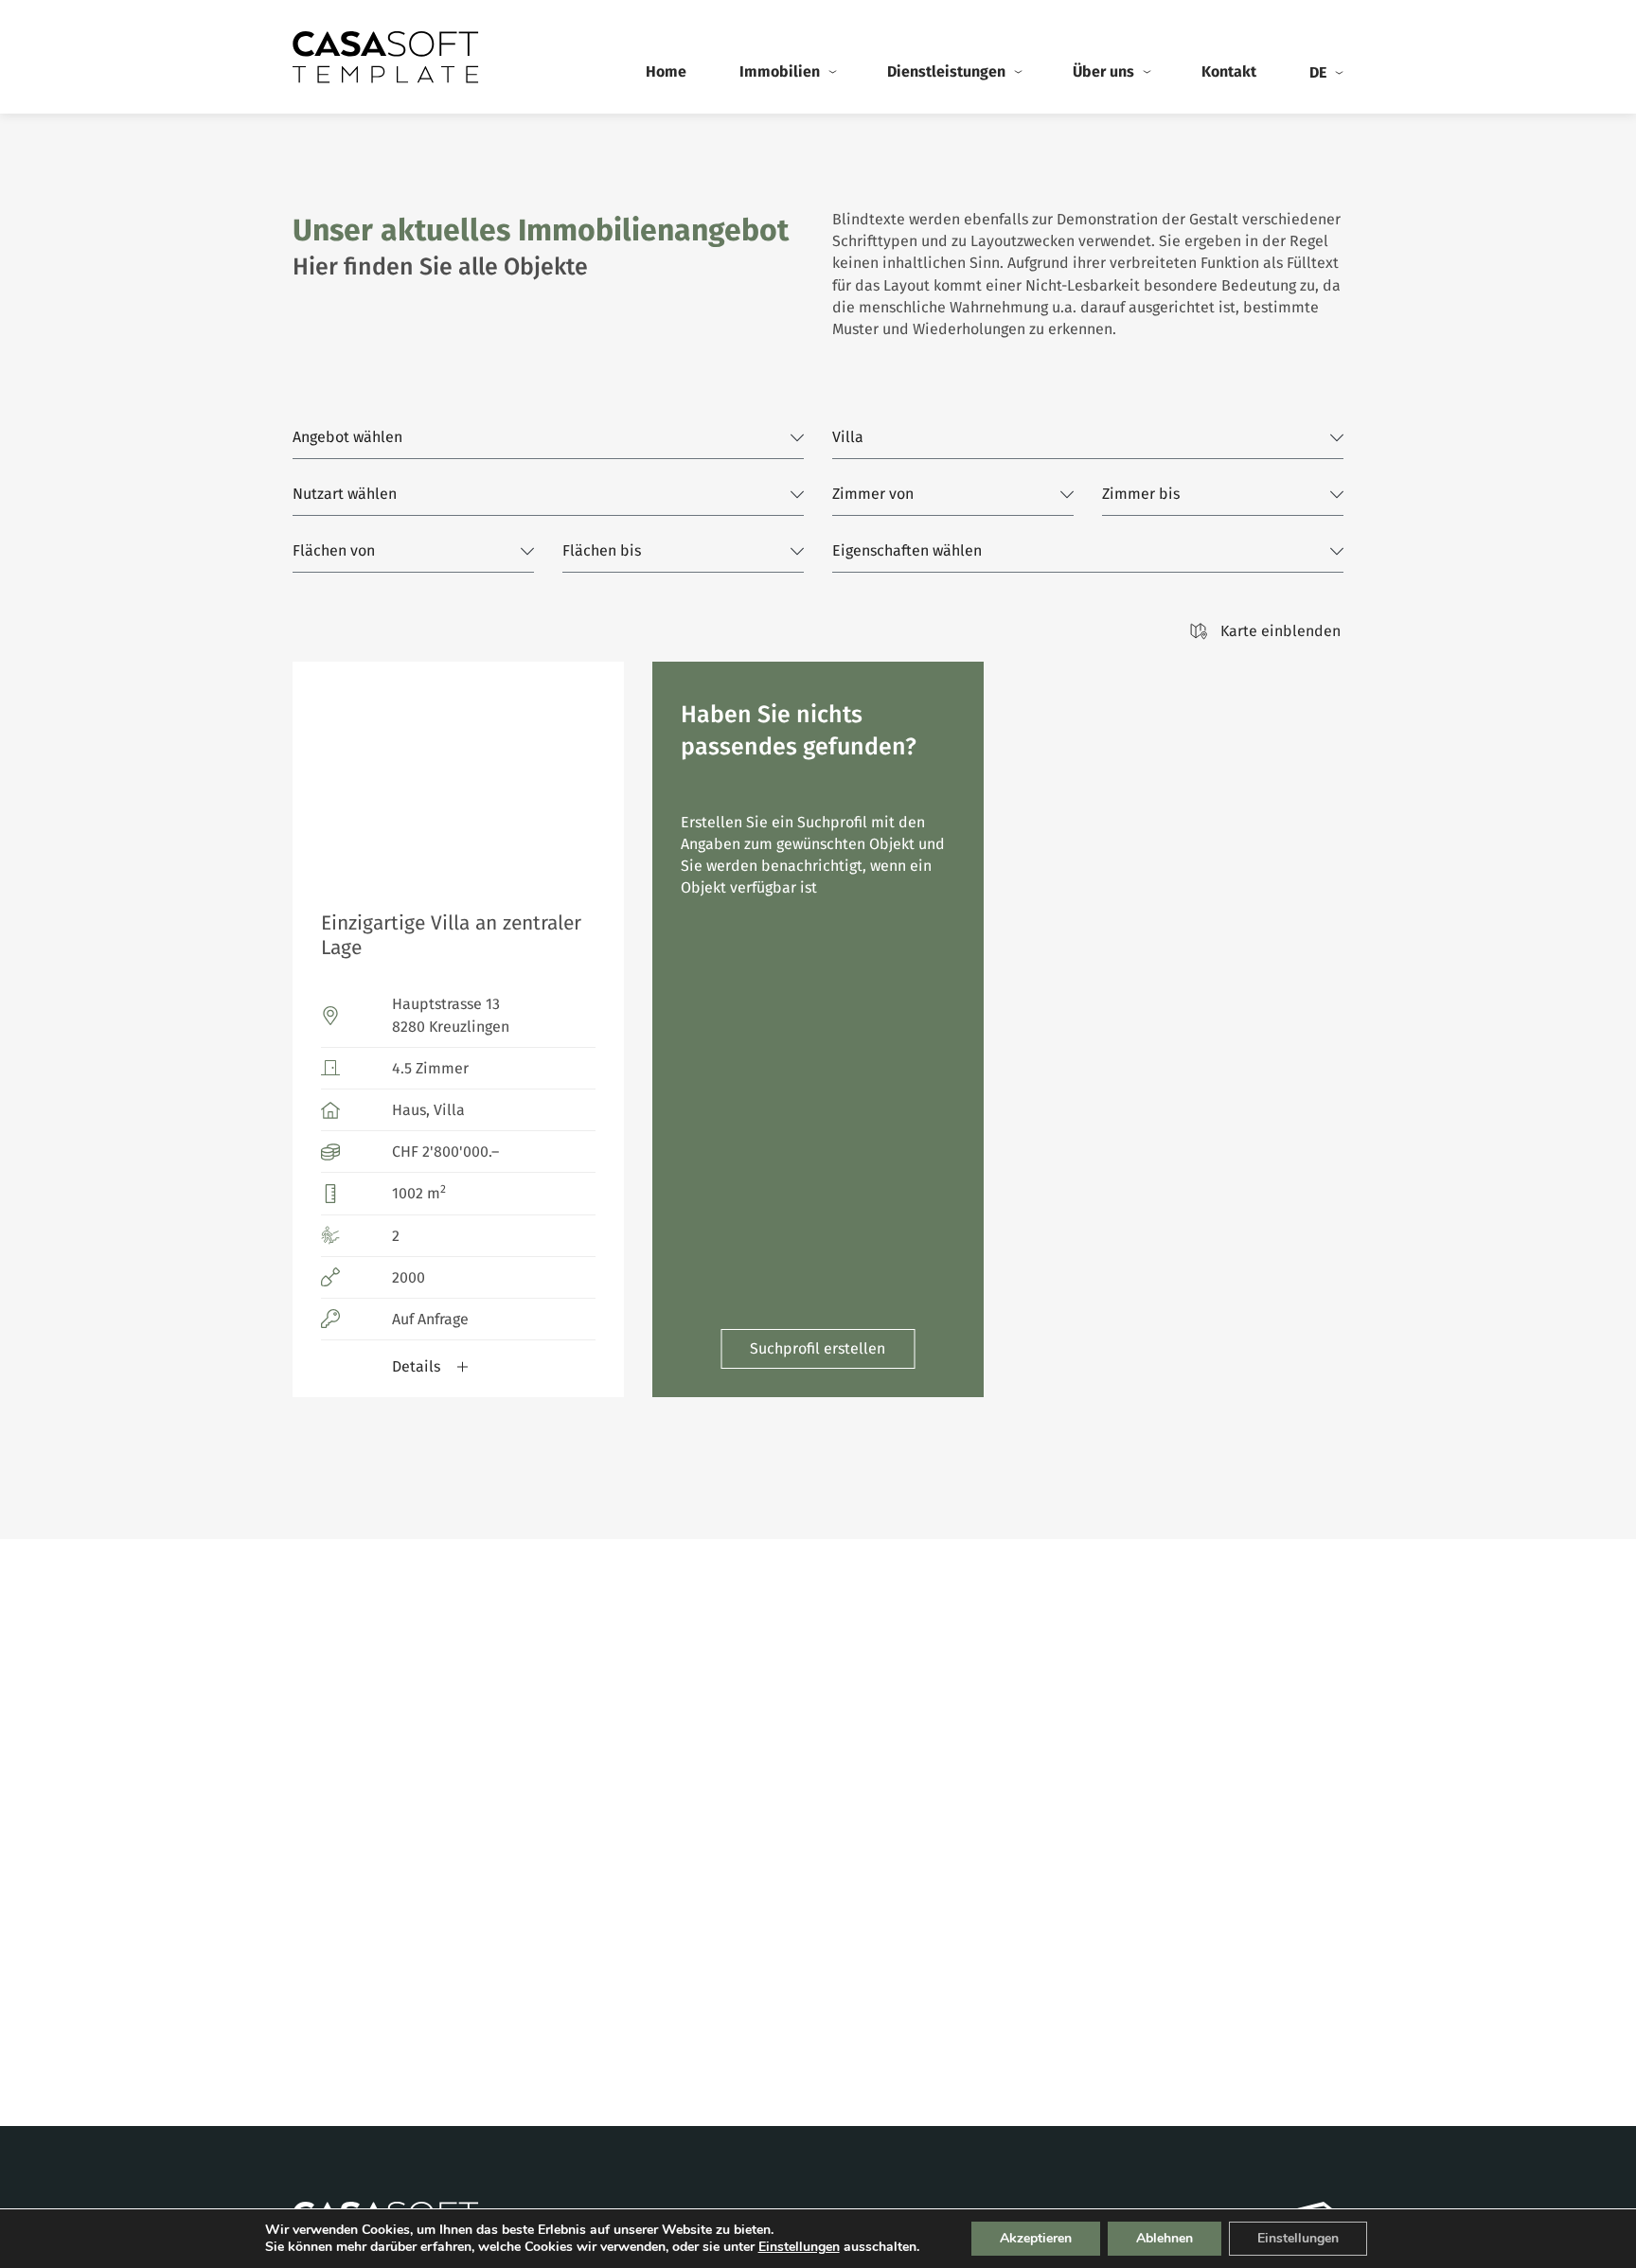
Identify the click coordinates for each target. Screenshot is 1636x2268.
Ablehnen (1165, 2238)
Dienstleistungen (946, 71)
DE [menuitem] (1318, 72)
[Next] (593, 772)
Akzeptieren (1036, 2238)
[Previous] (323, 772)
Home (666, 71)
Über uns (1103, 71)
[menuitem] (1325, 72)
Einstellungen (799, 2247)
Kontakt (1229, 71)
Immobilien (780, 71)
